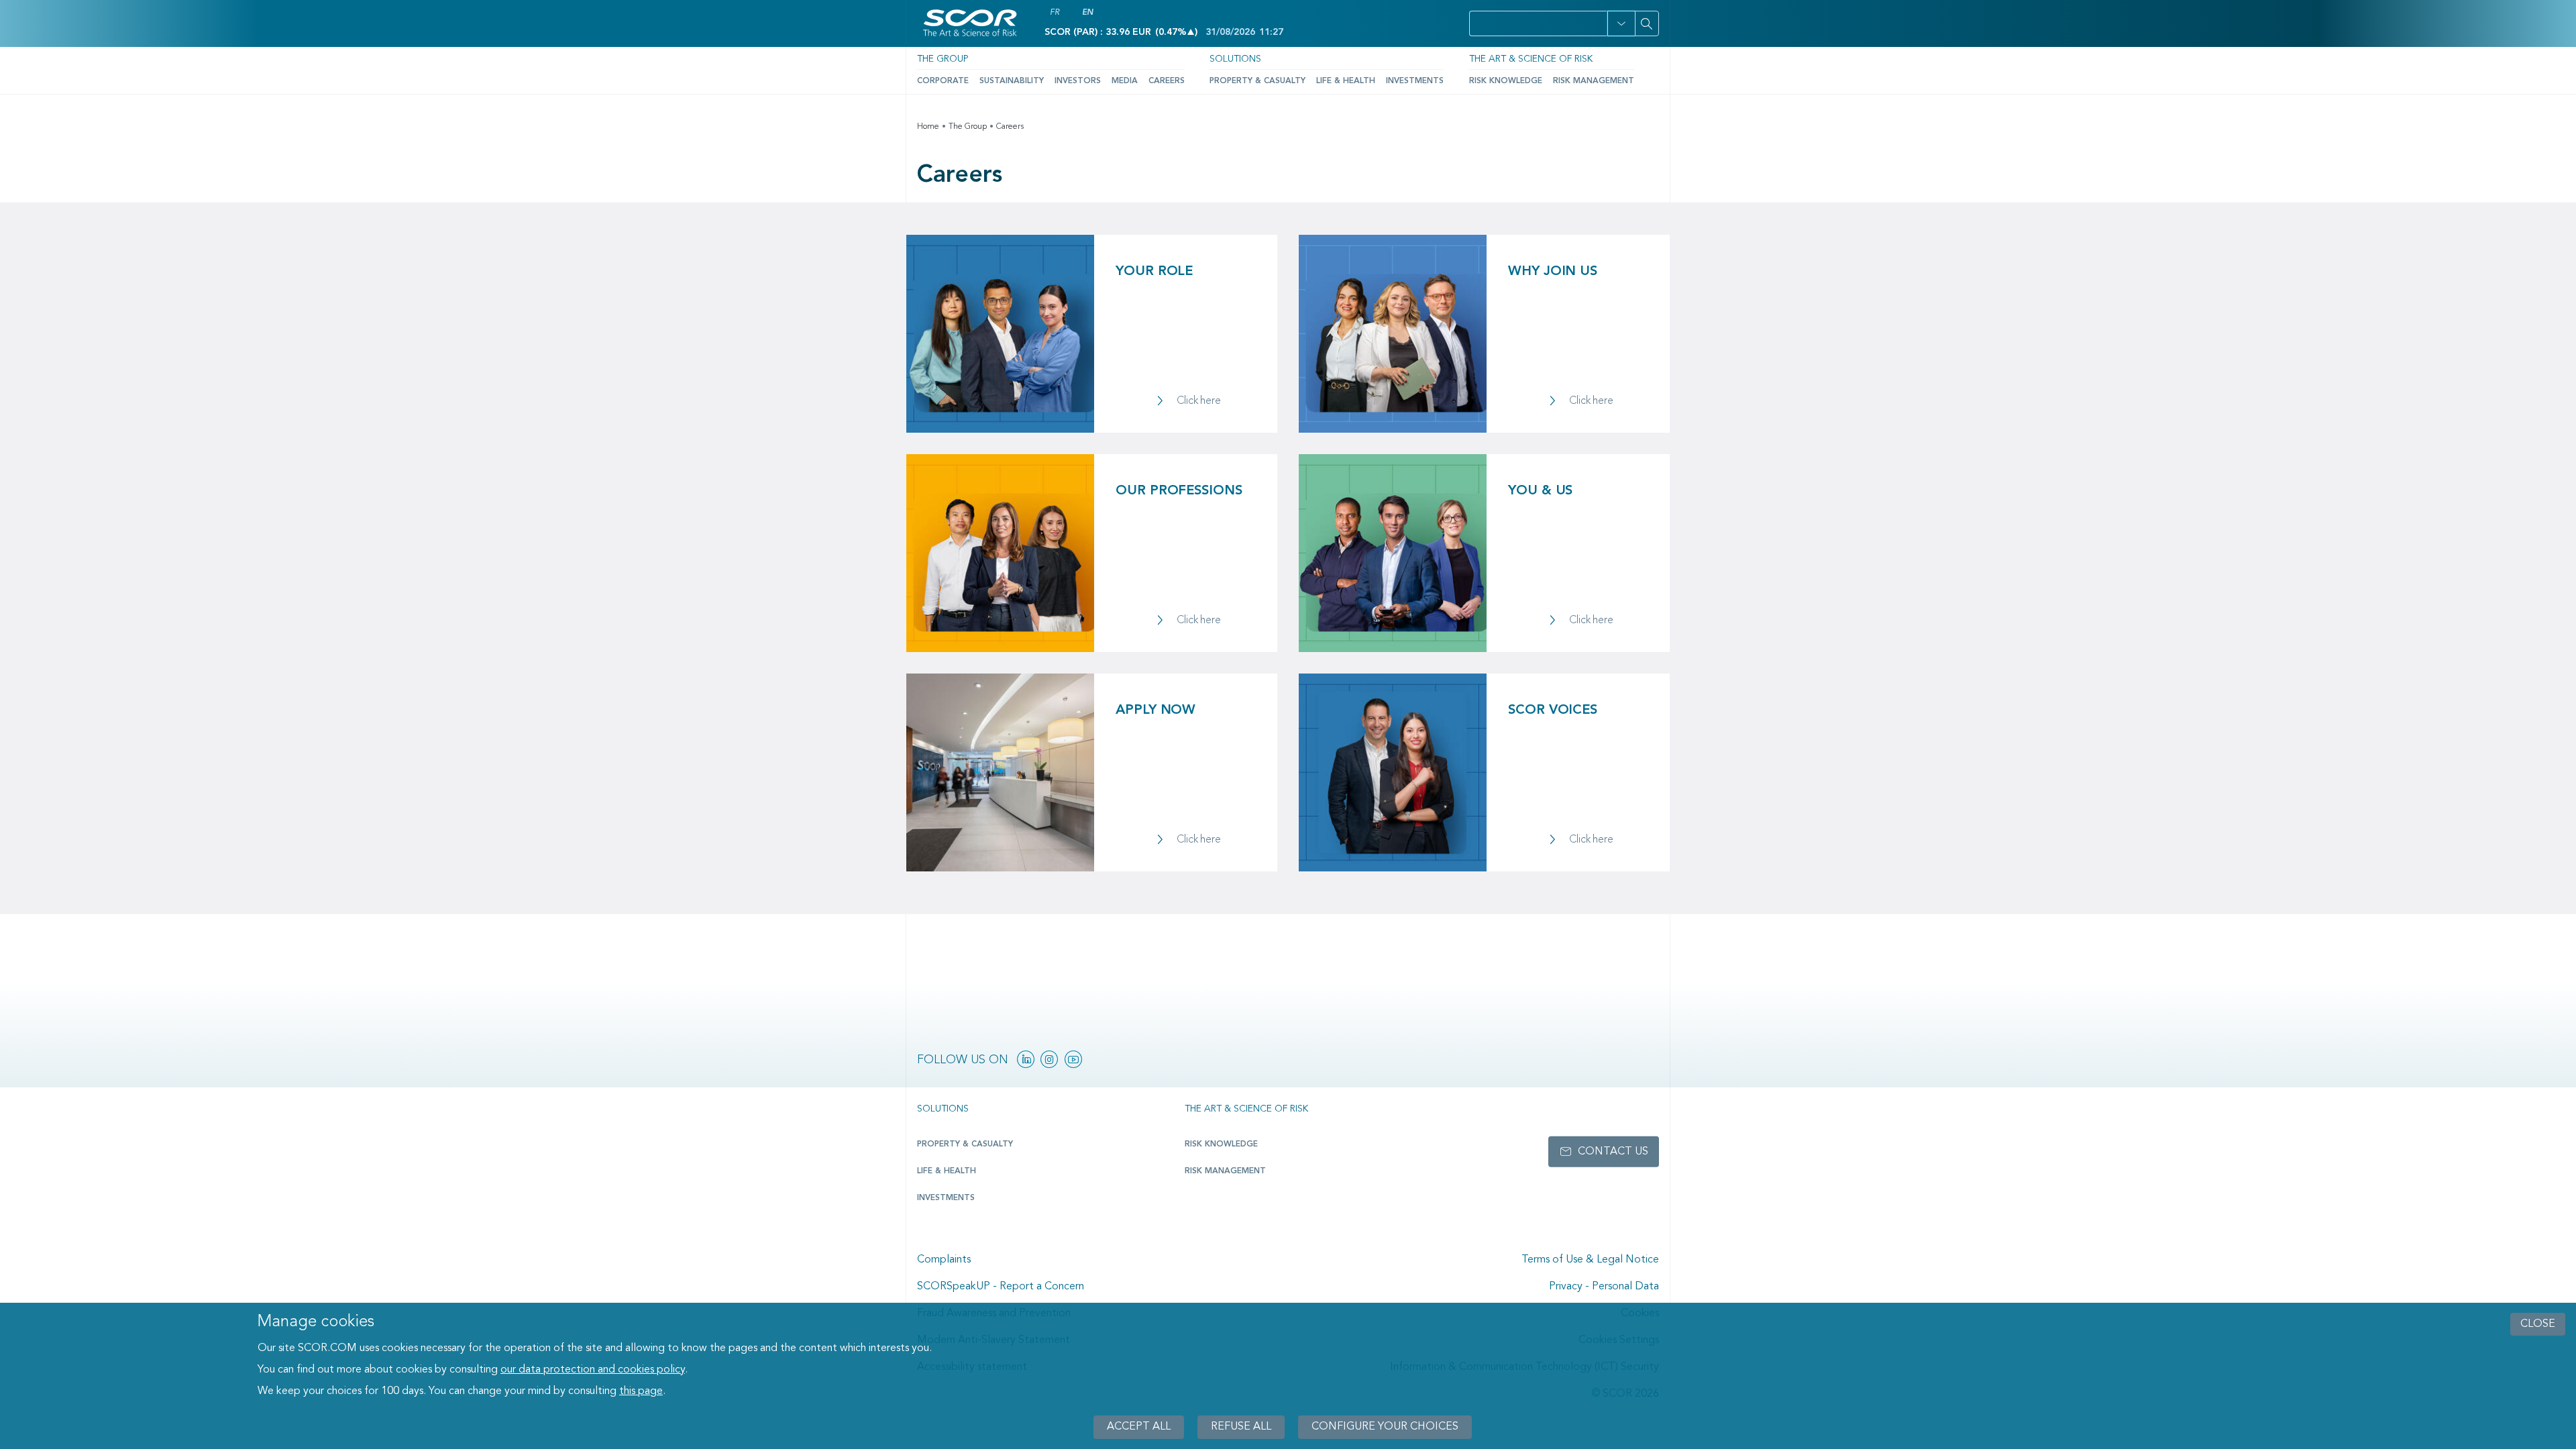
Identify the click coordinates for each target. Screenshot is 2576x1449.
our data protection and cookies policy (593, 1370)
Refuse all (1241, 1427)
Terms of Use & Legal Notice (1590, 1260)
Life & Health (1346, 81)
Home (928, 127)
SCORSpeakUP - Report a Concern (1001, 1287)
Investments (1415, 81)
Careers (1167, 81)
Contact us (1613, 1152)
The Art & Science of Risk (1531, 59)
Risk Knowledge (1506, 81)
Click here (1199, 401)
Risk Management (1594, 81)
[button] (1621, 23)
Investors (1078, 81)
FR (1055, 13)
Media (1125, 81)
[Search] (1647, 23)
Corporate (943, 81)
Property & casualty (965, 1144)
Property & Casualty (1257, 81)
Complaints (944, 1260)
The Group (943, 59)
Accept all (1139, 1427)
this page (641, 1391)
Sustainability (1012, 81)
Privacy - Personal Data (1604, 1287)
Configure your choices (1385, 1427)
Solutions (1235, 59)
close (2538, 1324)
